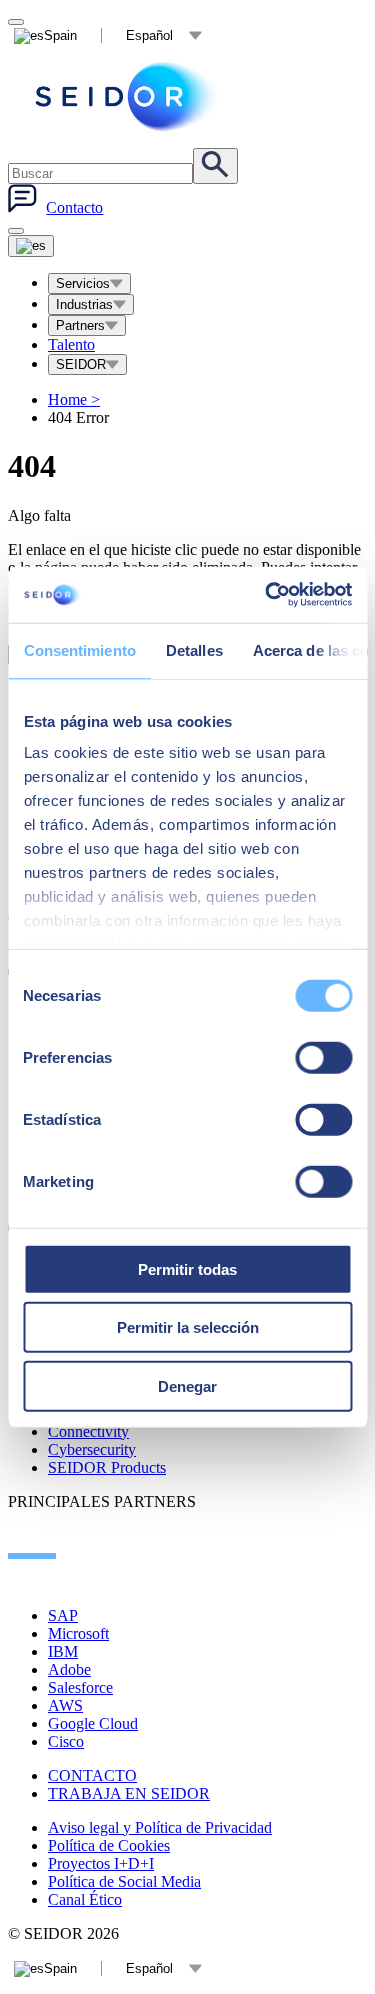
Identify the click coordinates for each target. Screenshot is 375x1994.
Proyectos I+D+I (101, 1863)
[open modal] (16, 22)
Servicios (83, 283)
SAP (63, 1615)
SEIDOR (81, 364)
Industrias (84, 304)
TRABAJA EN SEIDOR (129, 1793)
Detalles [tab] (193, 649)
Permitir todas (187, 1268)
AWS (65, 1705)
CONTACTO (92, 1775)
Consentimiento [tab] (79, 649)
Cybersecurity (92, 1449)
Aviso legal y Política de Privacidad (160, 1827)
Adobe (69, 1669)
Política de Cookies (109, 1845)
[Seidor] (128, 96)
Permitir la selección (188, 1327)
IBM (63, 1651)
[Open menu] (31, 246)
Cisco (66, 1741)
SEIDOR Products (107, 1467)
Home (74, 399)
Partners (80, 325)
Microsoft (78, 1633)
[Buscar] (215, 166)
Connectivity (88, 1431)
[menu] (16, 231)
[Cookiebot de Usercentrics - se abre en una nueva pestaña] (267, 595)
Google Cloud (93, 1723)
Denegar (187, 1385)
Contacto (74, 207)
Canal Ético (85, 1899)
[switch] (323, 1057)
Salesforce (80, 1687)
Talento (71, 344)
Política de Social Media (124, 1881)
